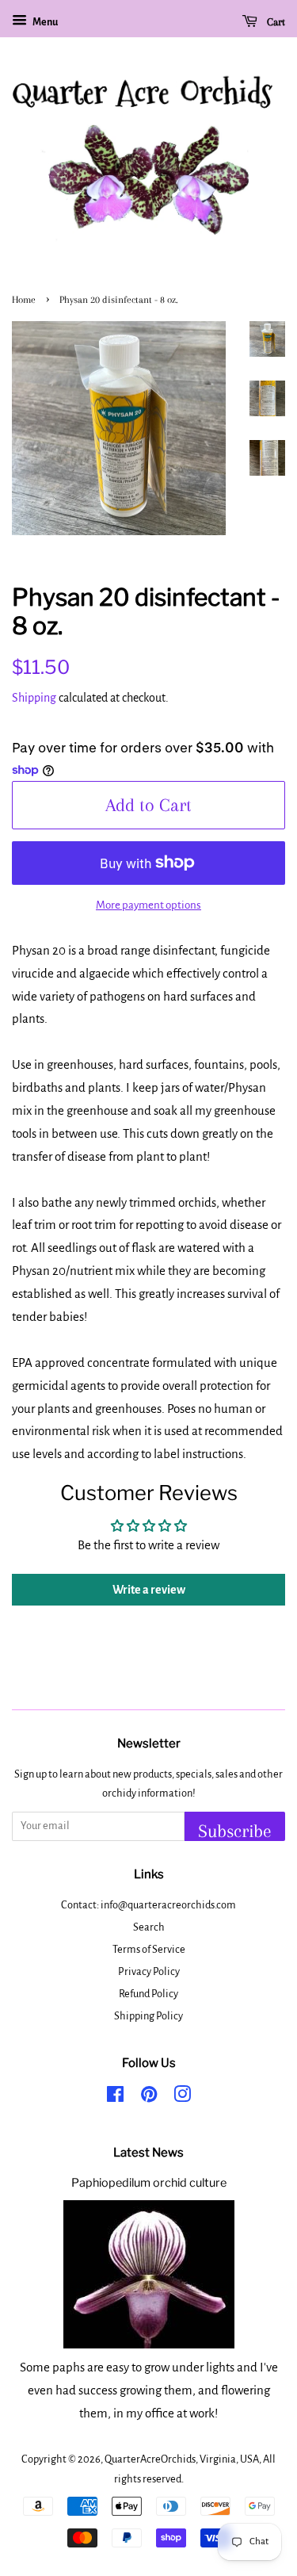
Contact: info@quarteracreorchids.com (148, 1905)
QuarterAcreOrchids (150, 2459)
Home (24, 300)
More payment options (148, 905)
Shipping (34, 698)
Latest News (148, 2153)
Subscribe (235, 1831)
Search (149, 1927)
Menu (44, 22)
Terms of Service (149, 1949)
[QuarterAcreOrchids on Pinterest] (149, 2098)
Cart (274, 22)
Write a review (149, 1590)
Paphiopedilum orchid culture (149, 2183)
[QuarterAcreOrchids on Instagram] (182, 2098)
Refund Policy (148, 1994)
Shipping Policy (148, 2016)
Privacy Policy (149, 1971)
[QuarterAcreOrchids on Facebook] (115, 2098)
